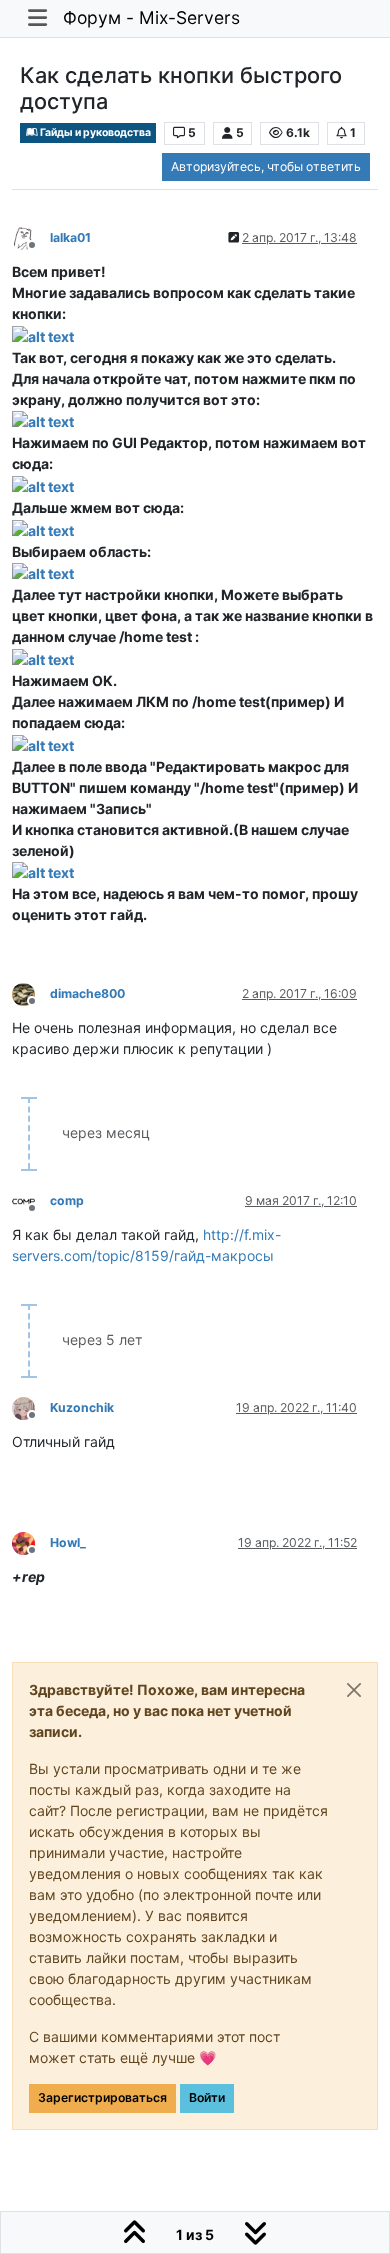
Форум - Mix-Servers (151, 17)
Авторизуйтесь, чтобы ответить (266, 166)
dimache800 (87, 993)
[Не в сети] (31, 236)
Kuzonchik (82, 1407)
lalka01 (70, 237)
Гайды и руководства (94, 132)
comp (67, 1200)
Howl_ (68, 1542)
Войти (207, 2097)
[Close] (354, 1690)
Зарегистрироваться (102, 2097)
